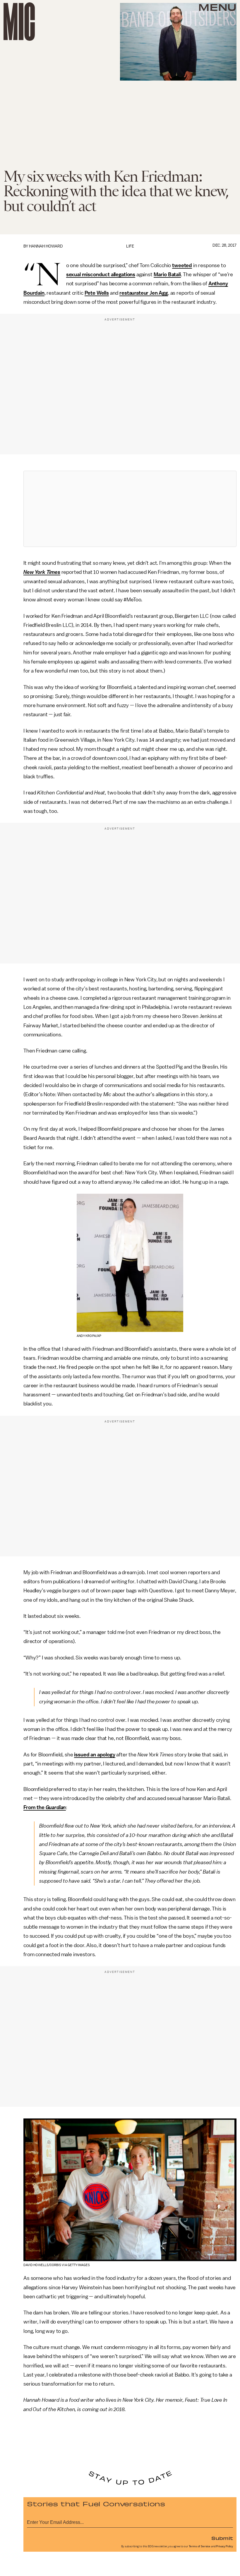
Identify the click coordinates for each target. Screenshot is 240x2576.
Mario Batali (167, 274)
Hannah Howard (46, 246)
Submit (222, 2538)
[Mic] (19, 22)
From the (35, 1807)
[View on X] (130, 509)
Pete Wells (97, 293)
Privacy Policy (224, 2546)
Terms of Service (200, 2546)
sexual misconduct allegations (101, 274)
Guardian (56, 1807)
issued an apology (95, 1755)
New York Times (42, 572)
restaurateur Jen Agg (144, 293)
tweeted (182, 265)
